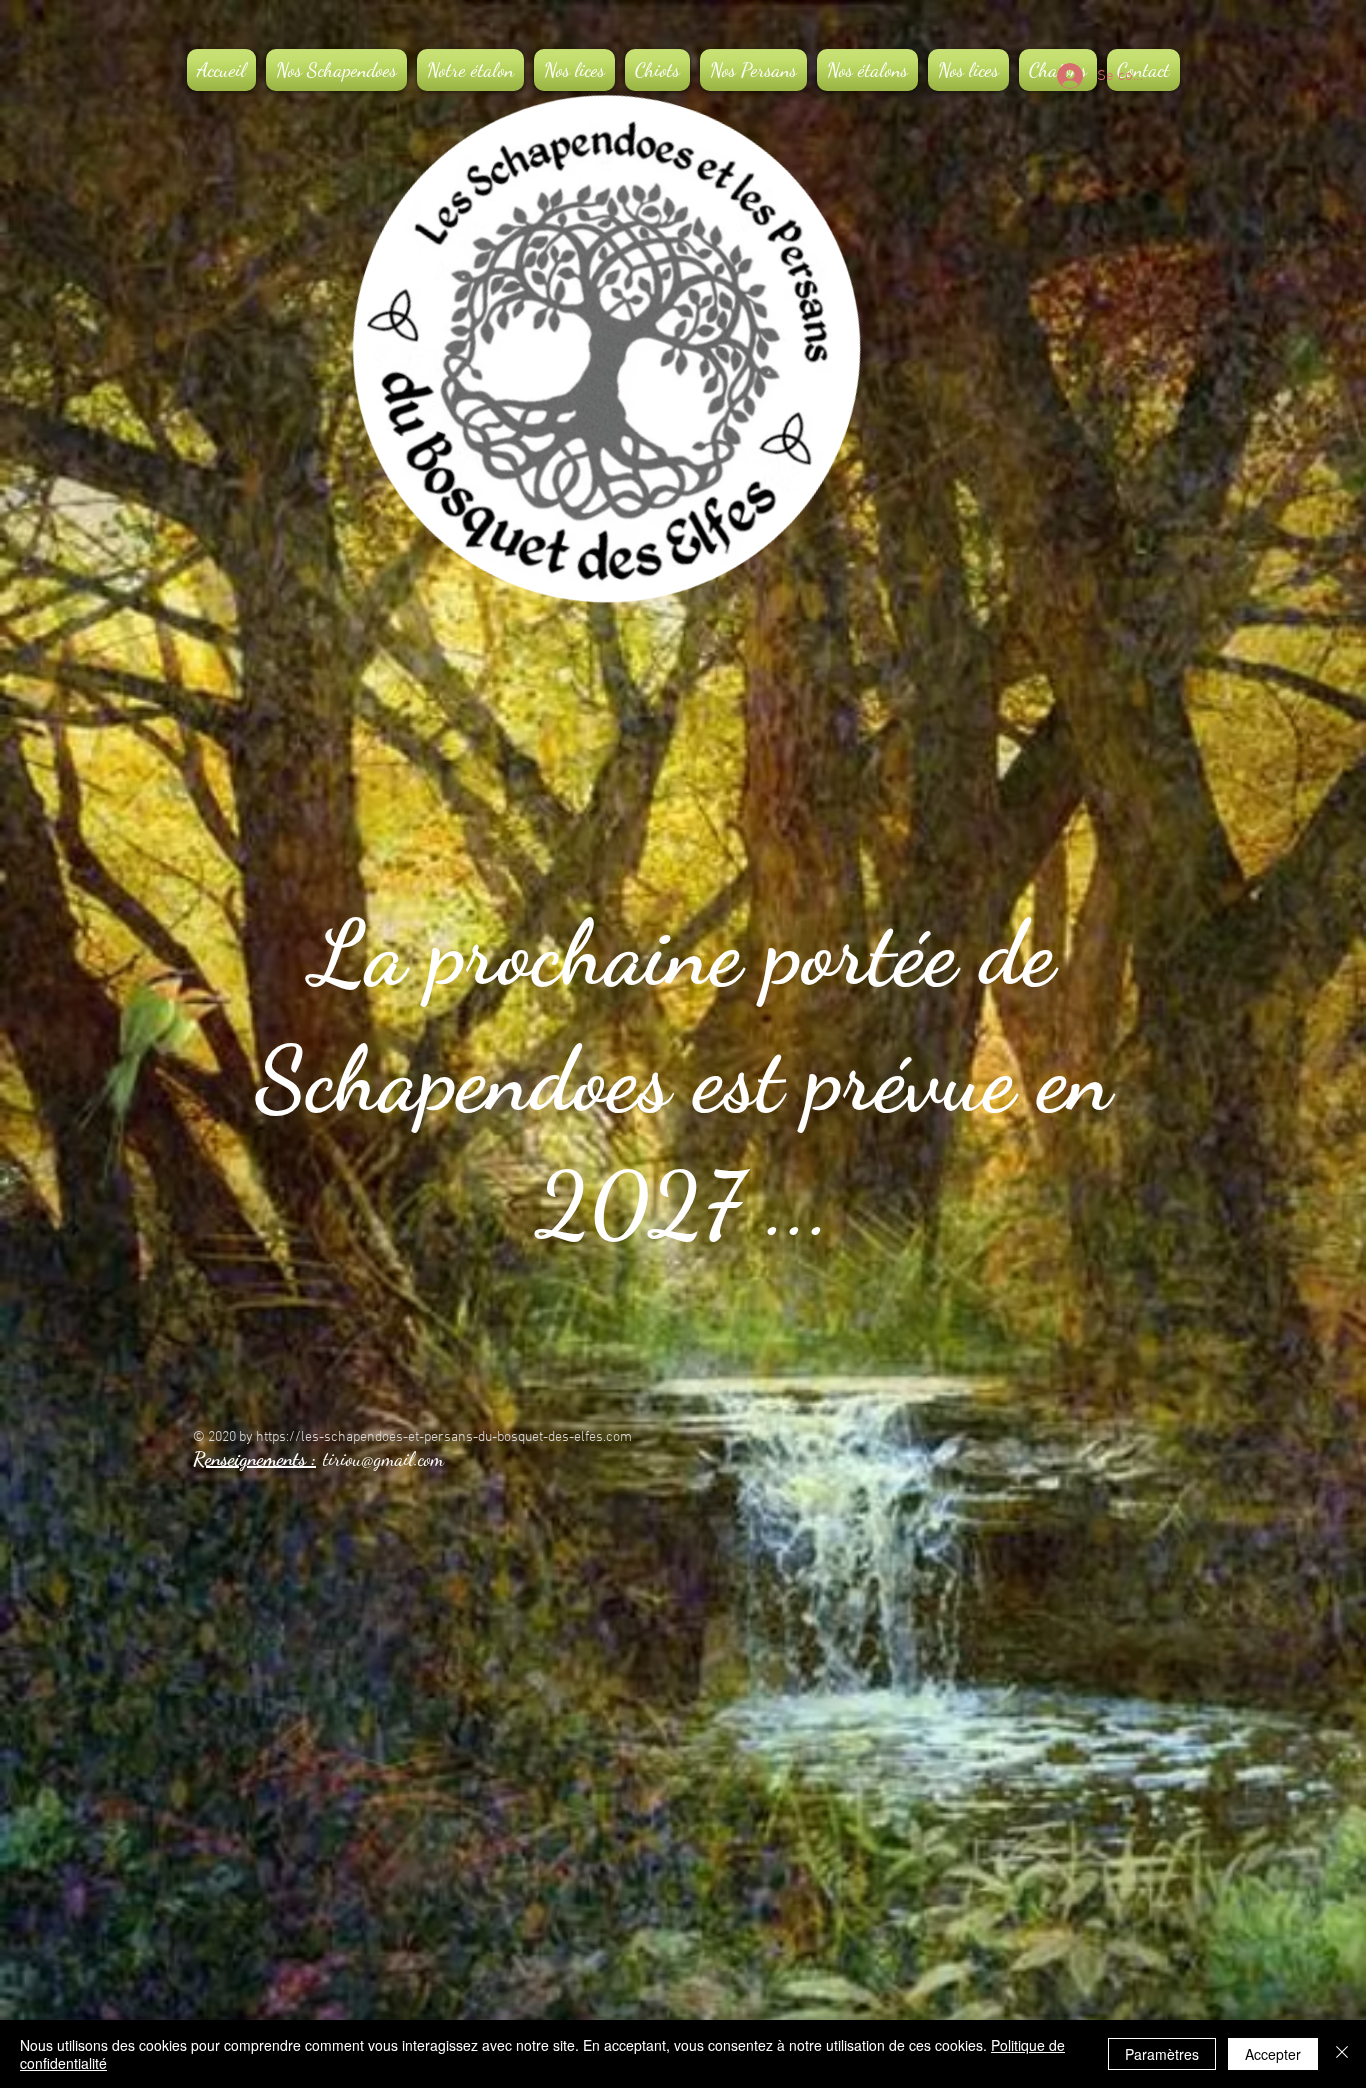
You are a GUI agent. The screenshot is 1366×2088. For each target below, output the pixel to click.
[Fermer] (1342, 2054)
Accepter (1273, 2054)
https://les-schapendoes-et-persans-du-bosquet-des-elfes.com (444, 1437)
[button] (470, 70)
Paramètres (1162, 2054)
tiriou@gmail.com (383, 1459)
